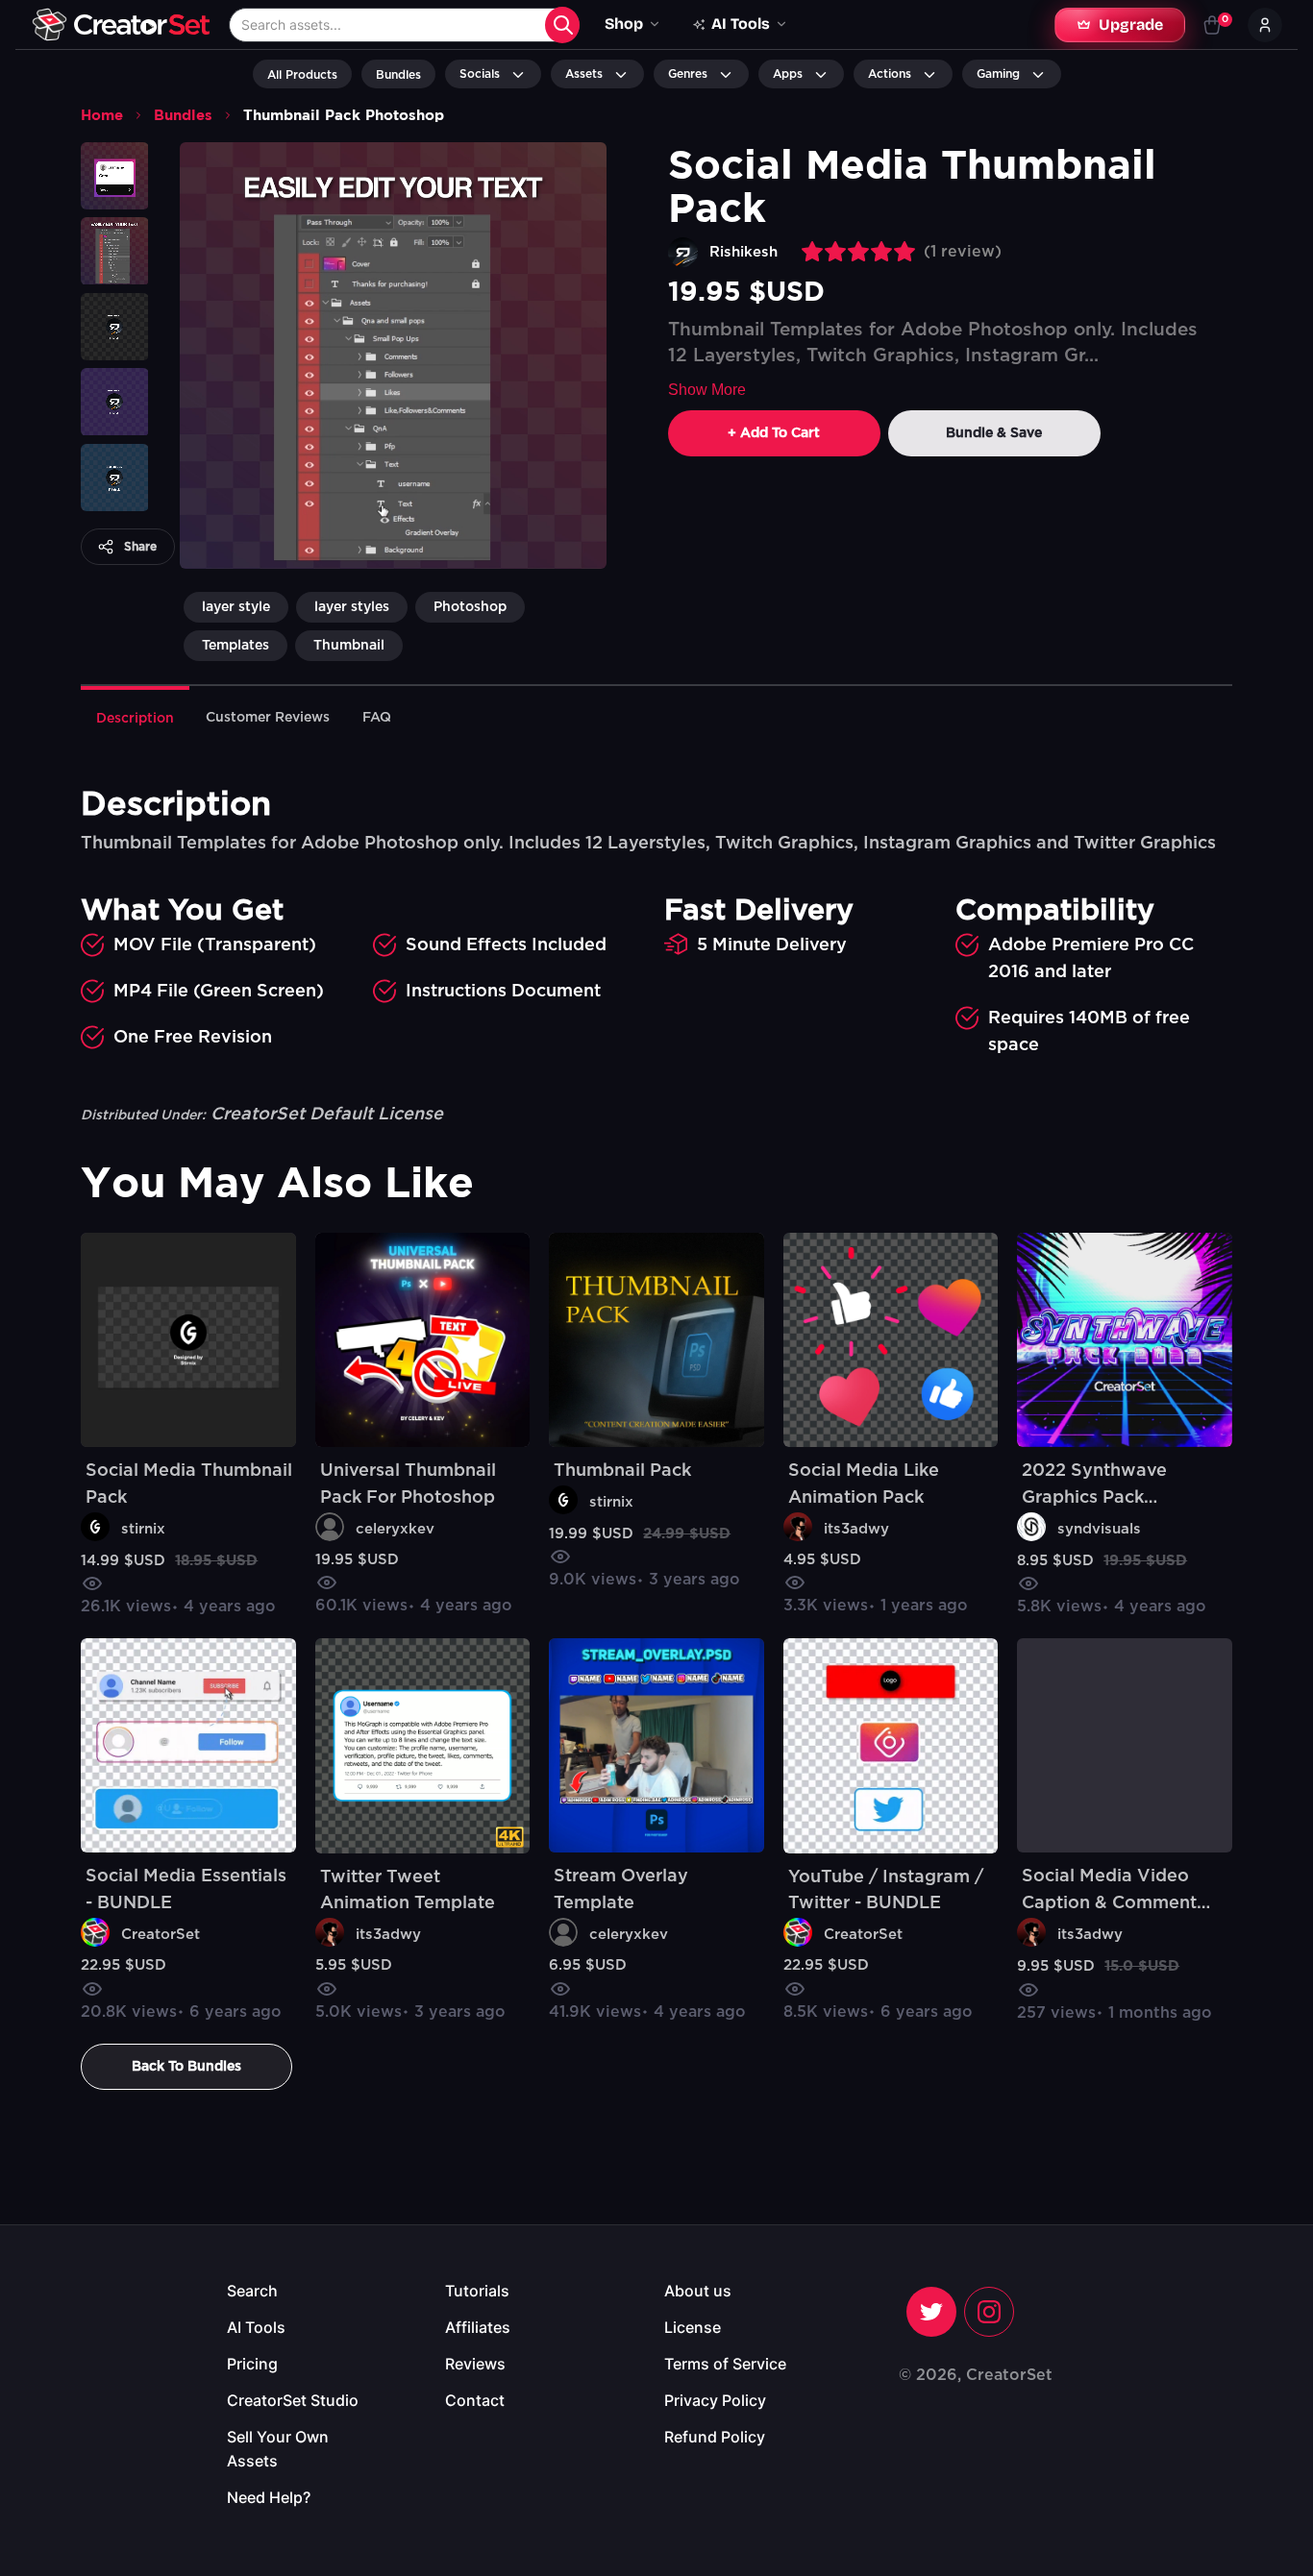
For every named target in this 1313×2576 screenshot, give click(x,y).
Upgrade (1131, 25)
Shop (624, 24)
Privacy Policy (715, 2400)
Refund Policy (715, 2437)
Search (252, 2291)
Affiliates (478, 2327)
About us (698, 2291)
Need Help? (269, 2497)
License (693, 2327)
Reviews (475, 2364)
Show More (707, 390)
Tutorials (477, 2291)
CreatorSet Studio (293, 2400)
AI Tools (256, 2327)
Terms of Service (725, 2364)
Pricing (252, 2364)
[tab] (135, 717)
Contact (475, 2400)
